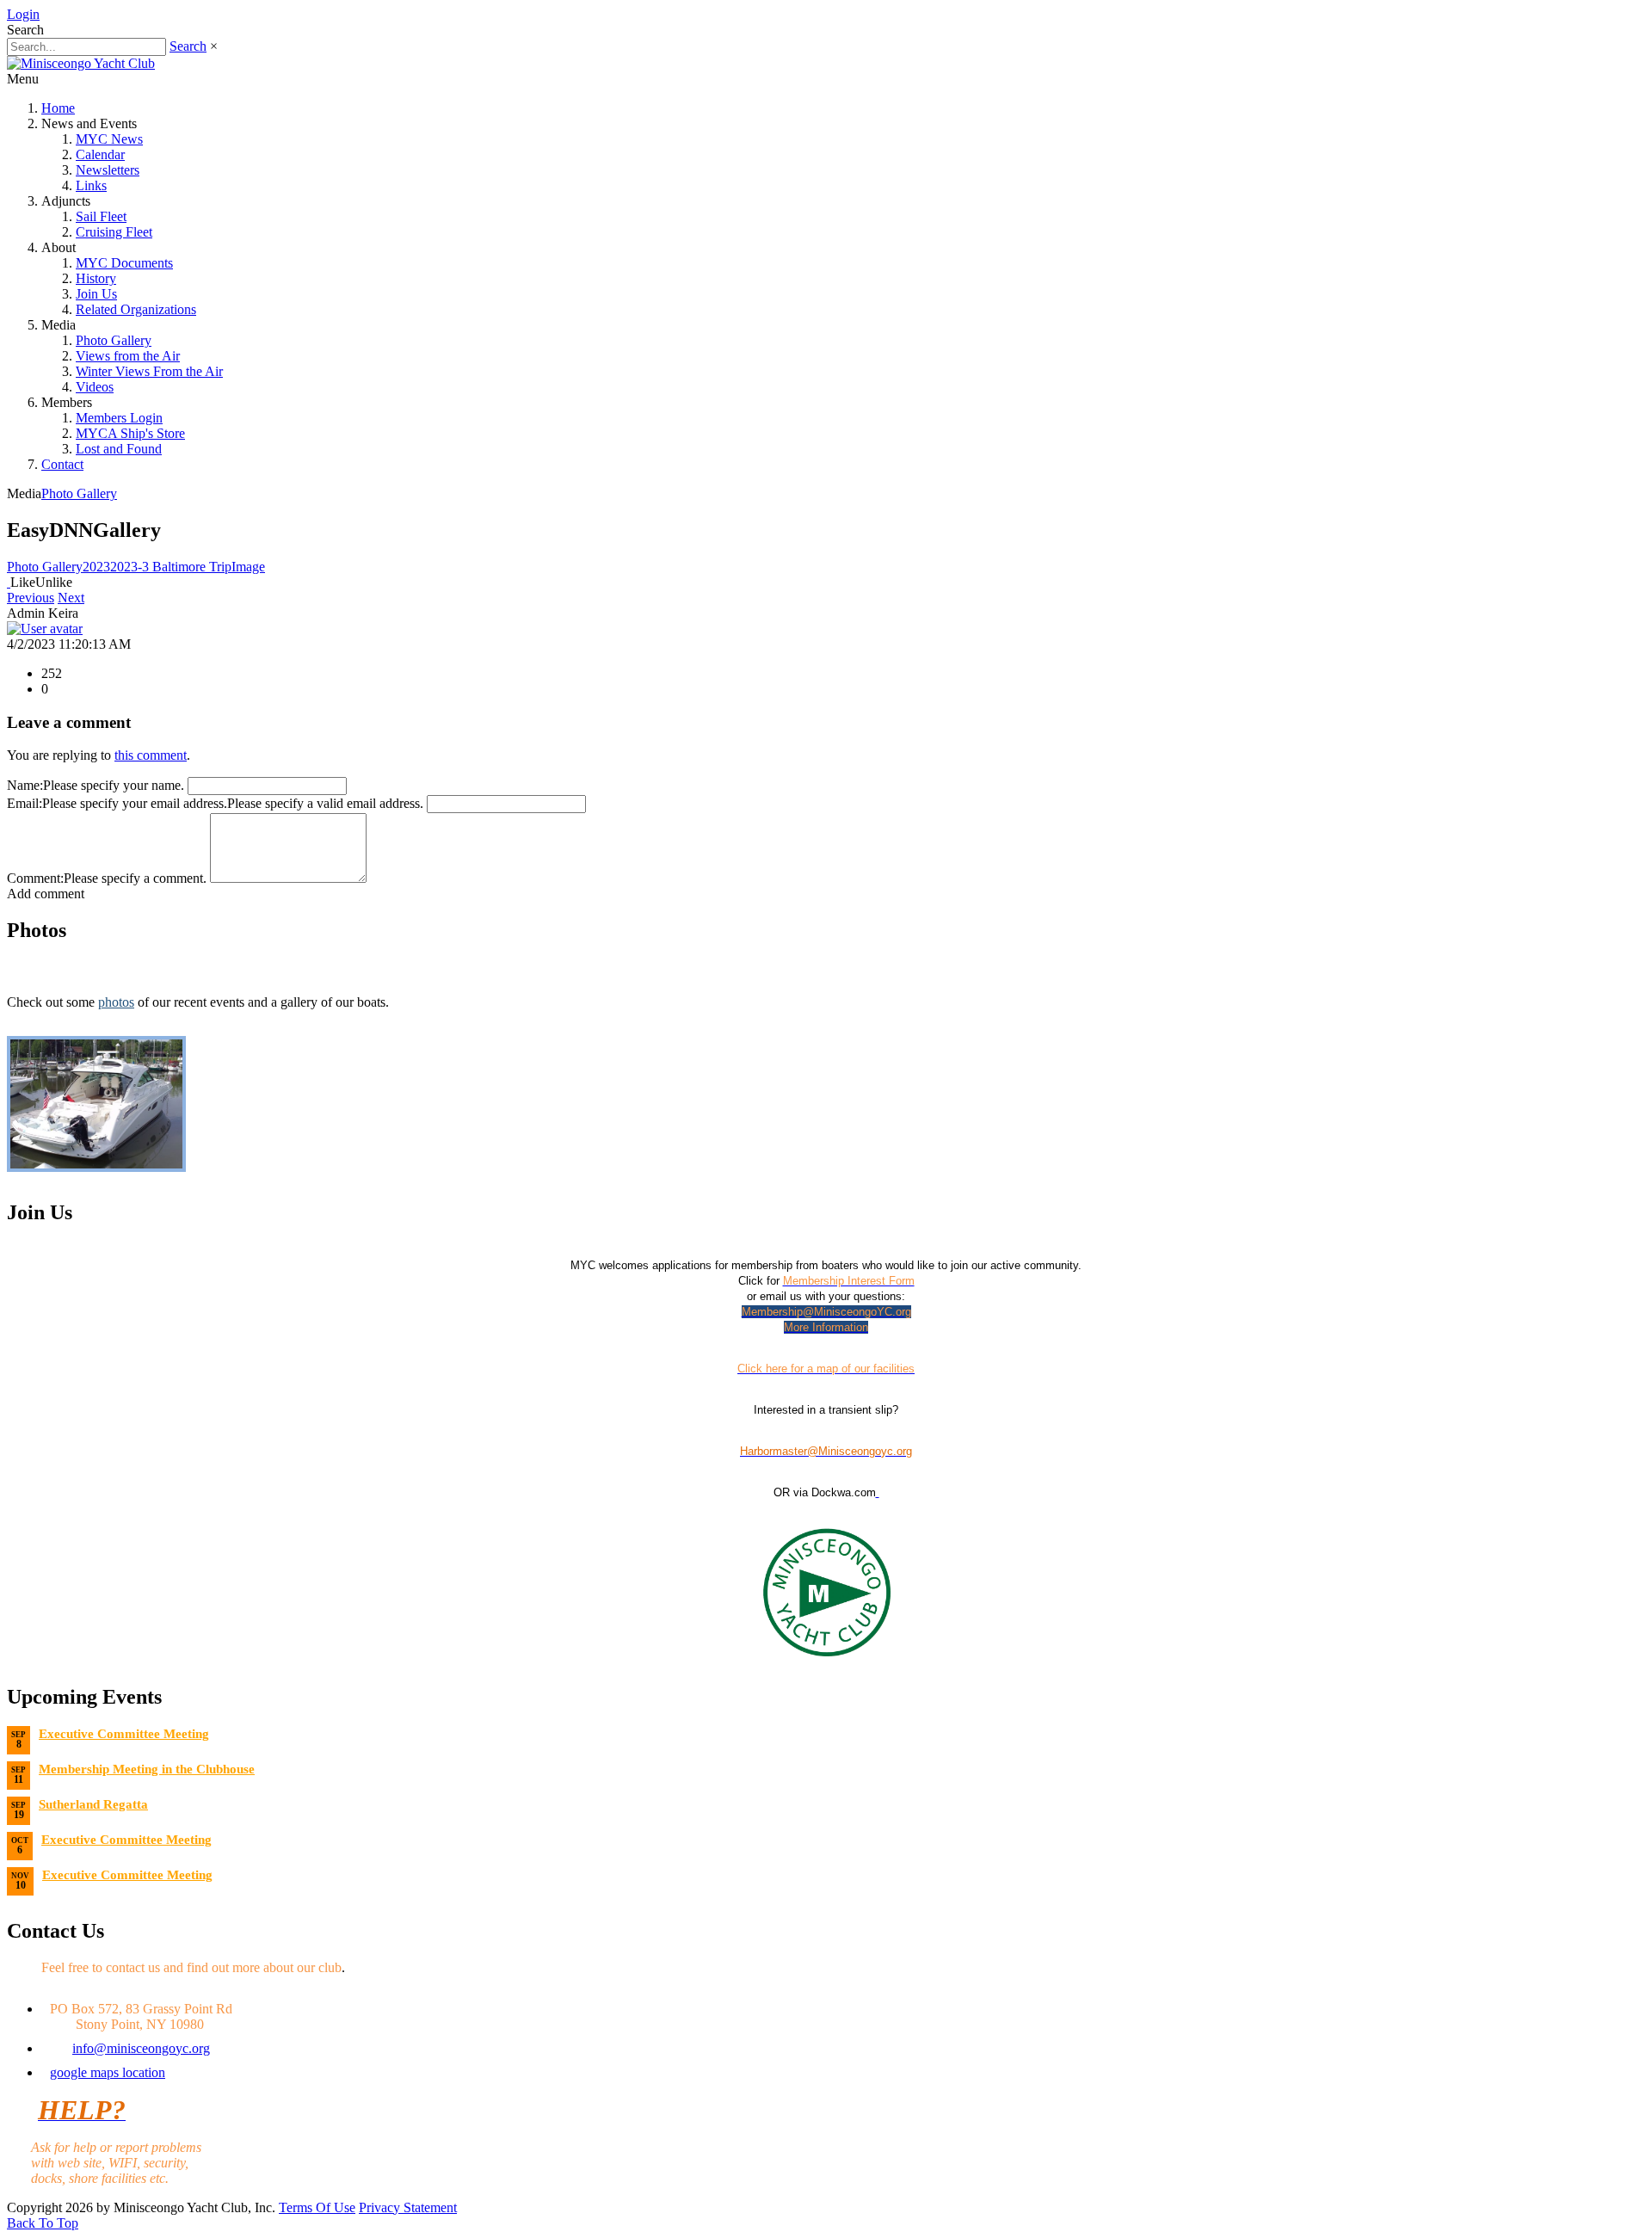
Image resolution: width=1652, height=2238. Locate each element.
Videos (95, 387)
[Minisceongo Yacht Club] (81, 63)
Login (23, 14)
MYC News (109, 139)
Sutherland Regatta (93, 1804)
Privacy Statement (408, 2207)
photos (116, 1002)
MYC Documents (124, 263)
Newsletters (108, 170)
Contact (62, 464)
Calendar (100, 154)
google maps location (108, 2072)
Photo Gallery (114, 340)
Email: (25, 803)
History (96, 278)
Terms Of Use (317, 2207)
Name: (25, 785)
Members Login (119, 418)
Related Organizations (136, 309)
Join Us (96, 294)
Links (91, 185)
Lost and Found (119, 449)
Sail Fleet (101, 216)
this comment (151, 755)
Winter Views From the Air (149, 371)
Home (58, 108)
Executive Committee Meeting (124, 1734)
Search (188, 46)
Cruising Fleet (114, 232)
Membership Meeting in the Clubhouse (147, 1769)
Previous (31, 598)
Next (71, 598)
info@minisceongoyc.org (141, 2048)
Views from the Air (128, 356)
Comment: (35, 878)
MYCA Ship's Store (130, 433)
